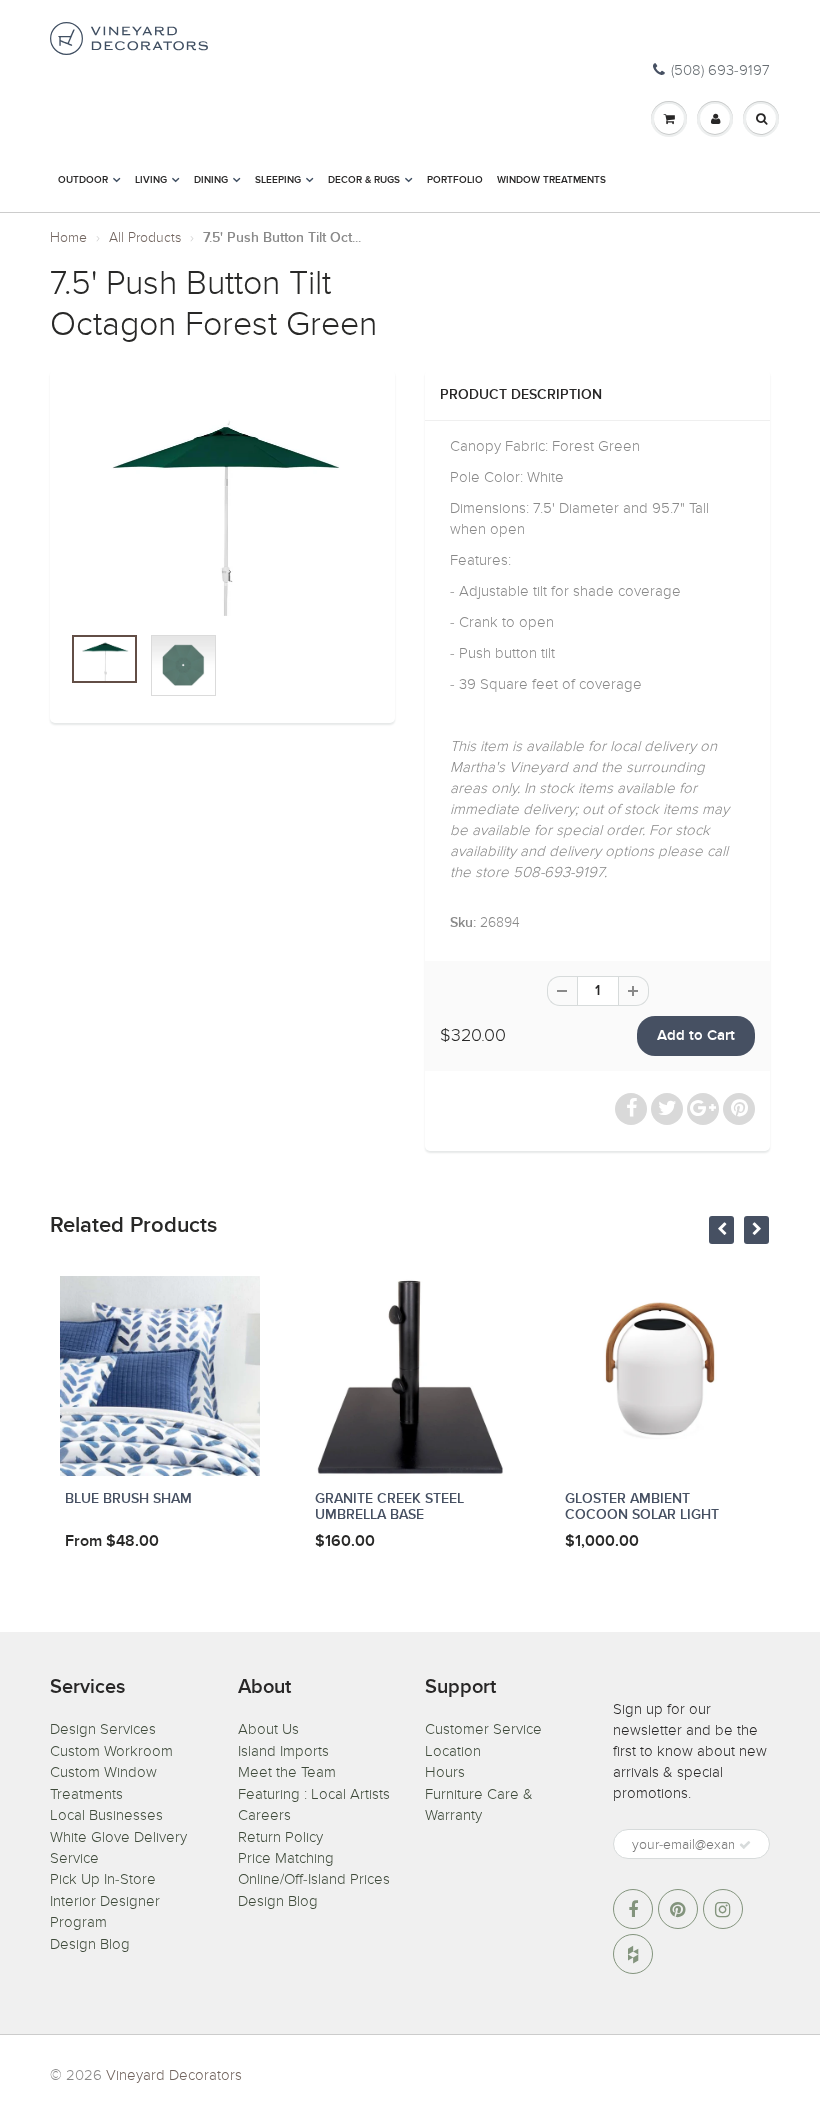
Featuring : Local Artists (314, 1794)
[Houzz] (633, 1954)
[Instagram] (723, 1909)
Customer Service (483, 1729)
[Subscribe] (745, 1845)
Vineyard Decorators (174, 2075)
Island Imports (283, 1751)
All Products (145, 237)
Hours (445, 1772)
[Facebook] (633, 1909)
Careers (264, 1815)
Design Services (103, 1729)
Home (68, 237)
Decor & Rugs (364, 180)
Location (453, 1751)
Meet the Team (287, 1772)
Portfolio (455, 180)
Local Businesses (106, 1815)
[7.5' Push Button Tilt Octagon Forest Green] (222, 506)
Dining (211, 180)
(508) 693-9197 (720, 70)
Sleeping (278, 180)
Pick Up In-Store (103, 1879)
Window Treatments (551, 180)
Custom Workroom (111, 1751)
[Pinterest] (678, 1909)
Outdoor (83, 180)
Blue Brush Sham (128, 1499)
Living (151, 180)
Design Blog (90, 1944)
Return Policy (280, 1837)
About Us (268, 1729)
